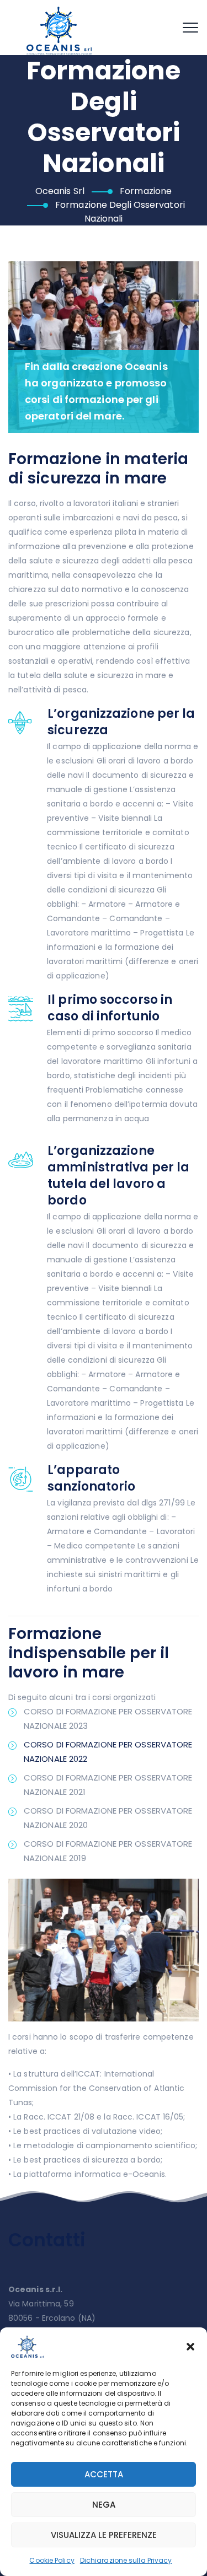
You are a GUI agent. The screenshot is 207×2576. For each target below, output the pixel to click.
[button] (190, 2347)
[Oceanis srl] (60, 30)
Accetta (104, 2474)
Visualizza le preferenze (104, 2535)
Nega (104, 2505)
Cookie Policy (52, 2560)
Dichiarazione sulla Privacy (126, 2560)
